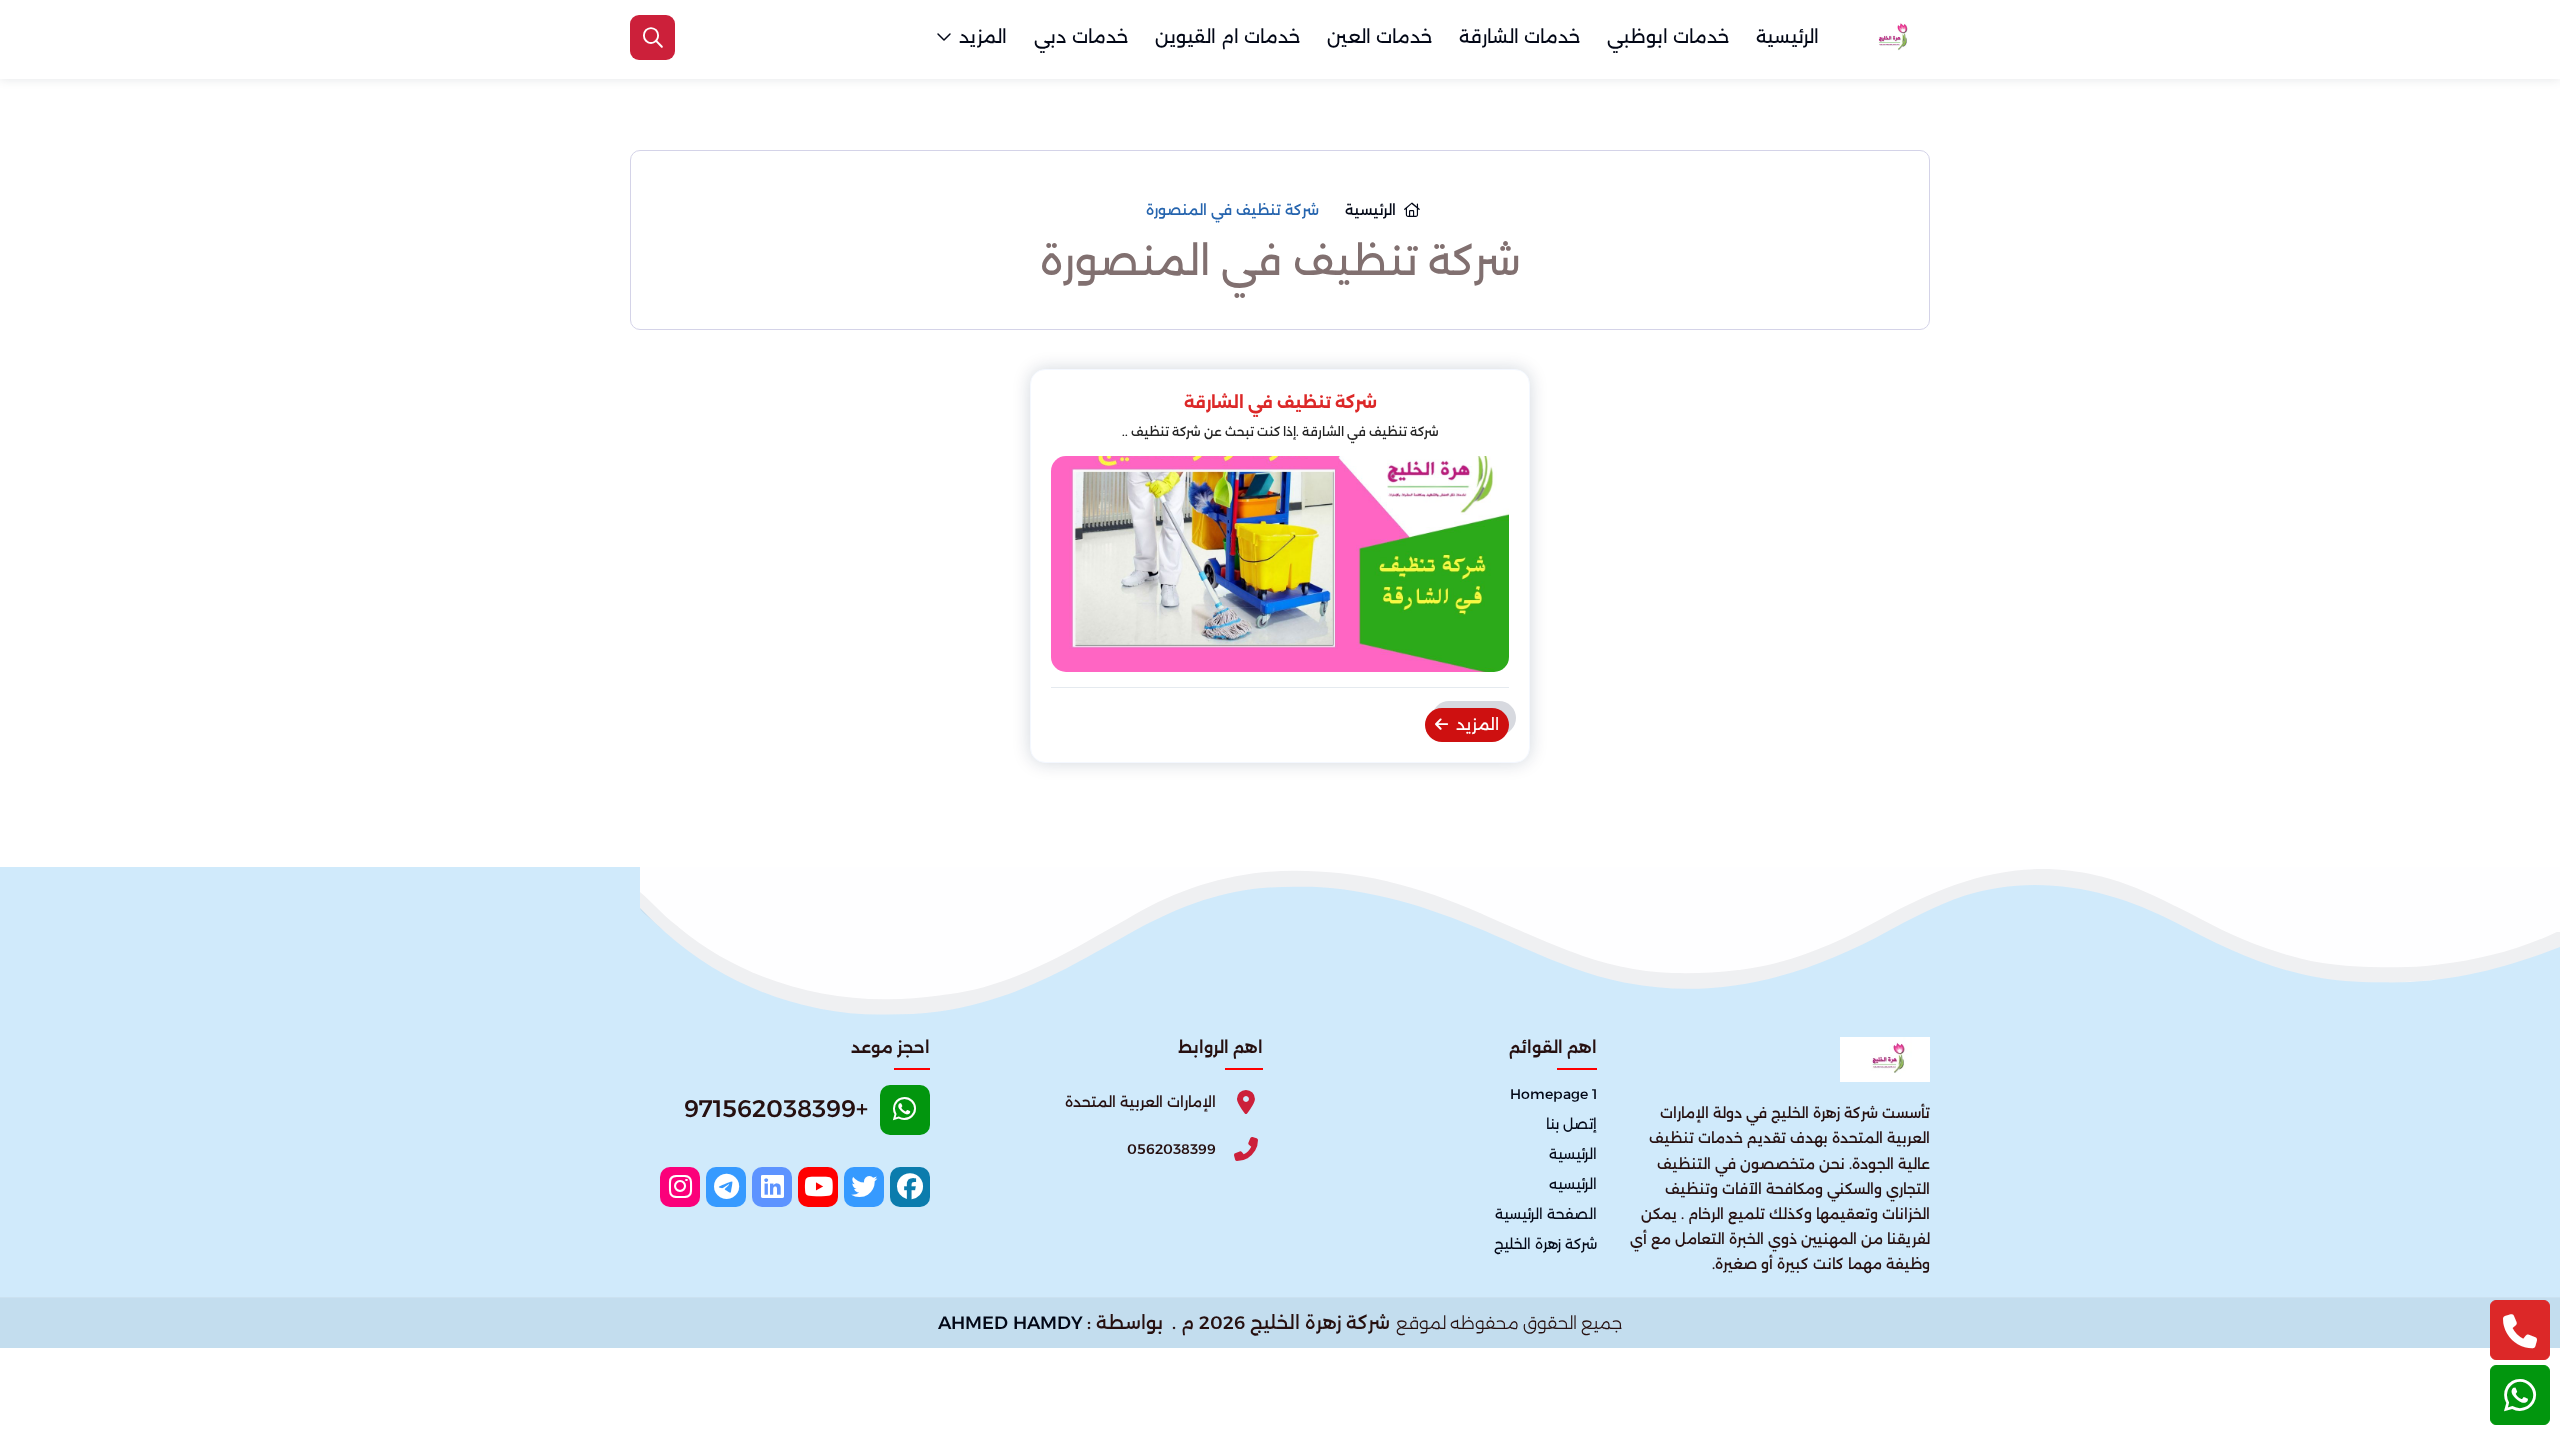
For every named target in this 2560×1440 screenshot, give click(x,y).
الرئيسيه (1573, 1184)
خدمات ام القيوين (1227, 37)
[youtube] (818, 1187)
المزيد (983, 37)
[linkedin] (772, 1187)
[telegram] (726, 1187)
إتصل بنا (1571, 1124)
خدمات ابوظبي (1668, 37)
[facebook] (910, 1187)
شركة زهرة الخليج (1545, 1244)
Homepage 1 (1553, 1094)
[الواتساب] (2520, 1395)
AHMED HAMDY (1010, 1323)
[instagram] (680, 1187)
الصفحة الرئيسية (1546, 1214)
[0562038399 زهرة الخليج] (1890, 38)
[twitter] (864, 1187)
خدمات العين (1379, 37)
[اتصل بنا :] (2520, 1330)
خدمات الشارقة (1519, 37)
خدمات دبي (1081, 37)
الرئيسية (1787, 37)
